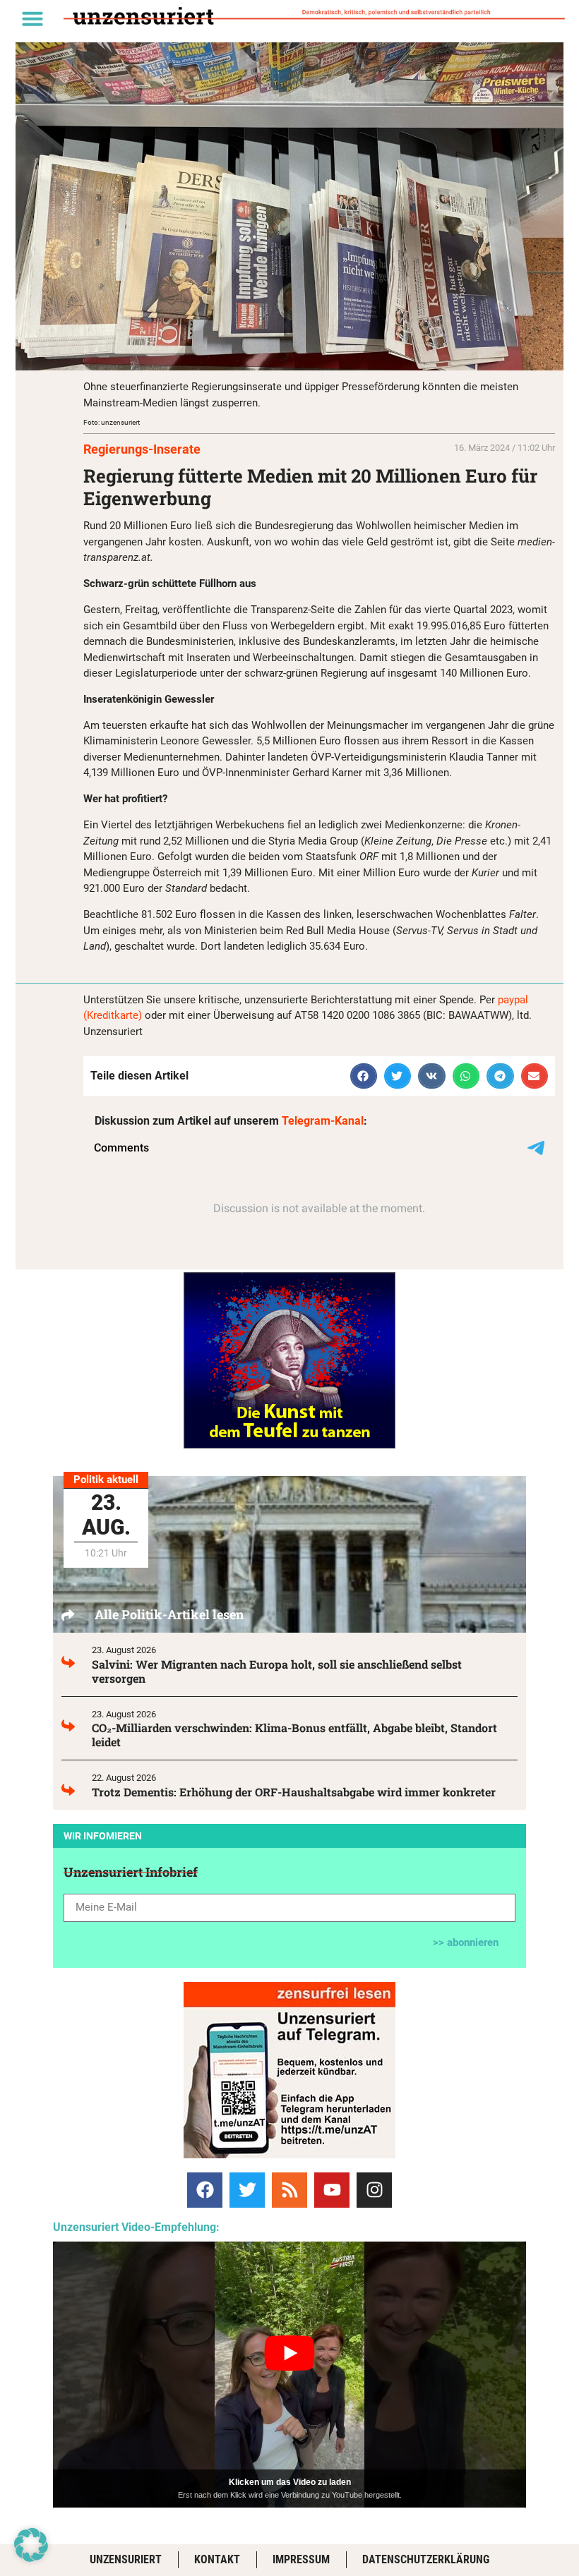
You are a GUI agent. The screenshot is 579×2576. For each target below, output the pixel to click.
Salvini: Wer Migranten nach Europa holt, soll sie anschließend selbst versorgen (277, 1671)
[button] (32, 18)
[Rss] (289, 2190)
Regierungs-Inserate (142, 449)
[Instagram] (374, 2190)
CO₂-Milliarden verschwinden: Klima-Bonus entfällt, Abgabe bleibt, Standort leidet (294, 1735)
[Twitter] (247, 2190)
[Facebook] (205, 2190)
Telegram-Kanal (323, 1121)
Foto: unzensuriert (112, 422)
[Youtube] (332, 2190)
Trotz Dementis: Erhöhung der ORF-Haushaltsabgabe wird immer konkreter (294, 1792)
